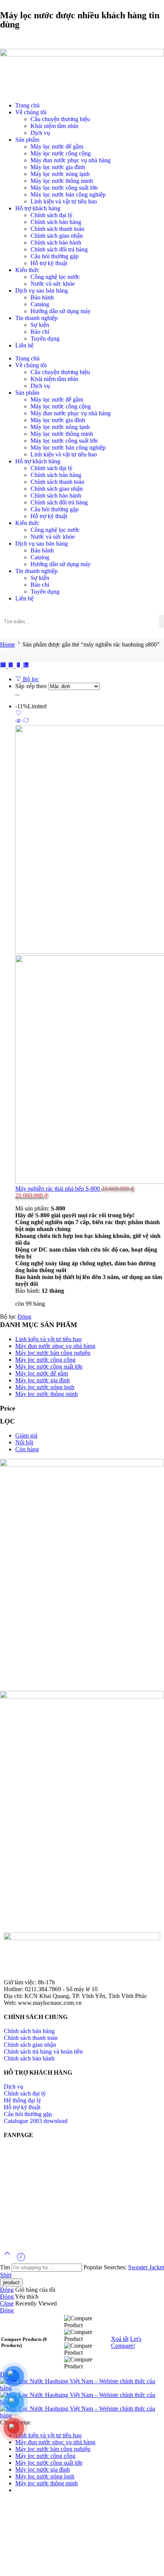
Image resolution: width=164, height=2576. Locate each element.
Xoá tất (120, 2339)
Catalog (40, 304)
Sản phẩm (27, 140)
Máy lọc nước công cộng (61, 153)
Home (7, 644)
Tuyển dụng (45, 339)
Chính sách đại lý (51, 215)
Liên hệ (24, 345)
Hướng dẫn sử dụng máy (61, 311)
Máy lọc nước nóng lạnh (60, 174)
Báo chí (40, 332)
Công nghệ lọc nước (55, 277)
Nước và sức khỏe (53, 284)
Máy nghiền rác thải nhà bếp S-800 (58, 1189)
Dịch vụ (40, 133)
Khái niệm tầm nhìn (54, 126)
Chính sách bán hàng (56, 222)
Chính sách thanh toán (57, 229)
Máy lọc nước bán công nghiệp (68, 195)
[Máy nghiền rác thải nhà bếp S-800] (90, 955)
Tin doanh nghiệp (36, 318)
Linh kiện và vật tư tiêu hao (64, 201)
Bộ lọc (30, 679)
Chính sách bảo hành (56, 243)
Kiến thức (27, 270)
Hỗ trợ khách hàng (38, 208)
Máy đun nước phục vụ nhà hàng (71, 160)
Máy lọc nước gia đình (58, 167)
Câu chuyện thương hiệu (60, 119)
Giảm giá (26, 1435)
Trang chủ (27, 105)
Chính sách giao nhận (57, 236)
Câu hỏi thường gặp (55, 256)
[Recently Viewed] (21, 2260)
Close (7, 2303)
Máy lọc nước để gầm (57, 146)
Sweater (139, 2267)
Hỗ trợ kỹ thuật (49, 263)
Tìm (6, 2267)
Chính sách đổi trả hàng (59, 249)
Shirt (6, 2275)
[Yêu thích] (18, 714)
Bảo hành (42, 297)
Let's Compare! (126, 2342)
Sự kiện (40, 325)
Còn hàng (27, 1449)
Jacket (157, 2267)
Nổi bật (24, 1442)
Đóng (24, 1317)
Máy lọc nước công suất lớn (64, 188)
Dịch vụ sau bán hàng (42, 291)
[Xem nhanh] (18, 721)
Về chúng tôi (31, 112)
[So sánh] (26, 721)
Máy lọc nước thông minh (62, 181)
